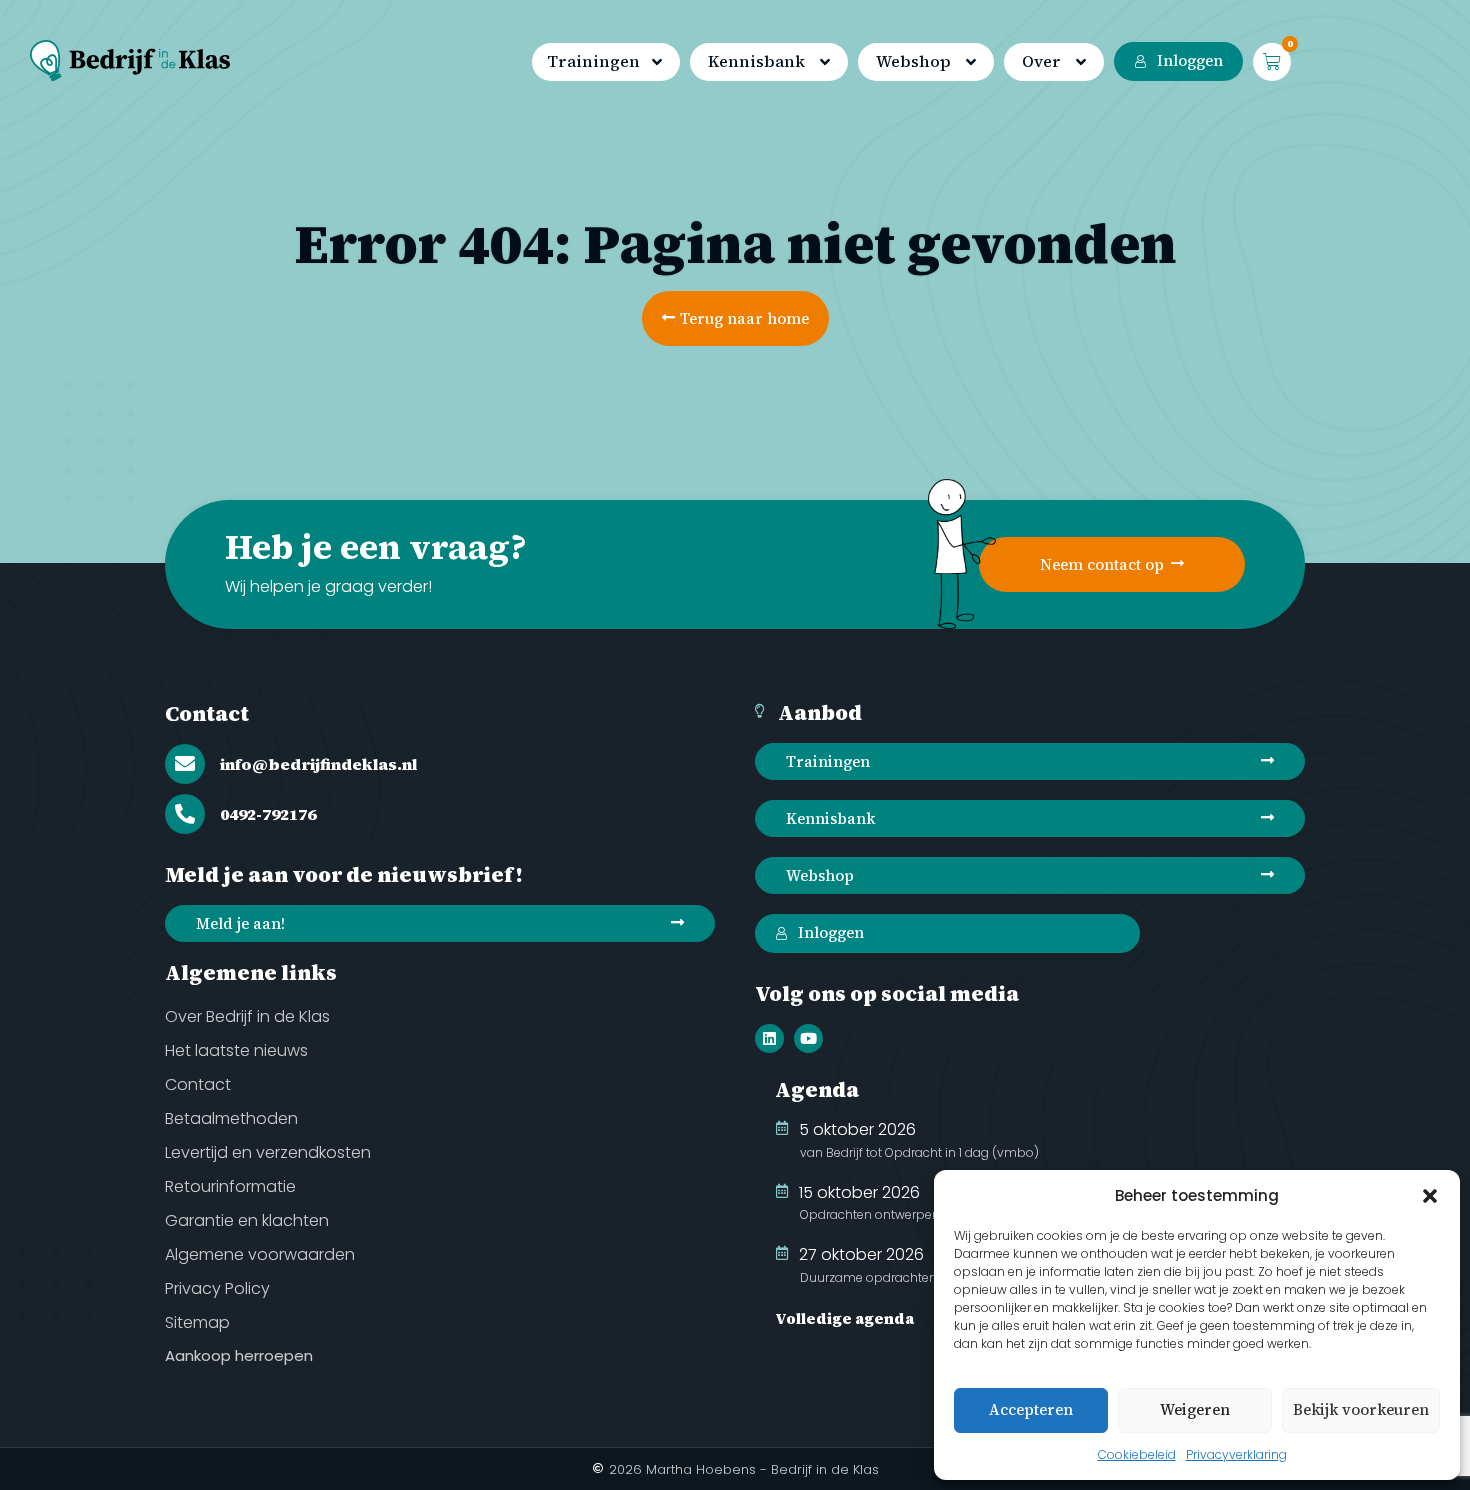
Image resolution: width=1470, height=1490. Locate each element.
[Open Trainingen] (657, 63)
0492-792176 (268, 814)
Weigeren (1195, 1409)
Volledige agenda (844, 1318)
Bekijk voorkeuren (1361, 1409)
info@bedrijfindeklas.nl (318, 764)
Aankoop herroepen (239, 1355)
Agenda (817, 1089)
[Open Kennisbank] (825, 63)
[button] (1430, 1196)
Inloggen (1190, 60)
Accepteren (1031, 1409)
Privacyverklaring (1236, 1454)
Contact (207, 713)
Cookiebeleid (1137, 1454)
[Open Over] (1081, 63)
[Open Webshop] (971, 63)
